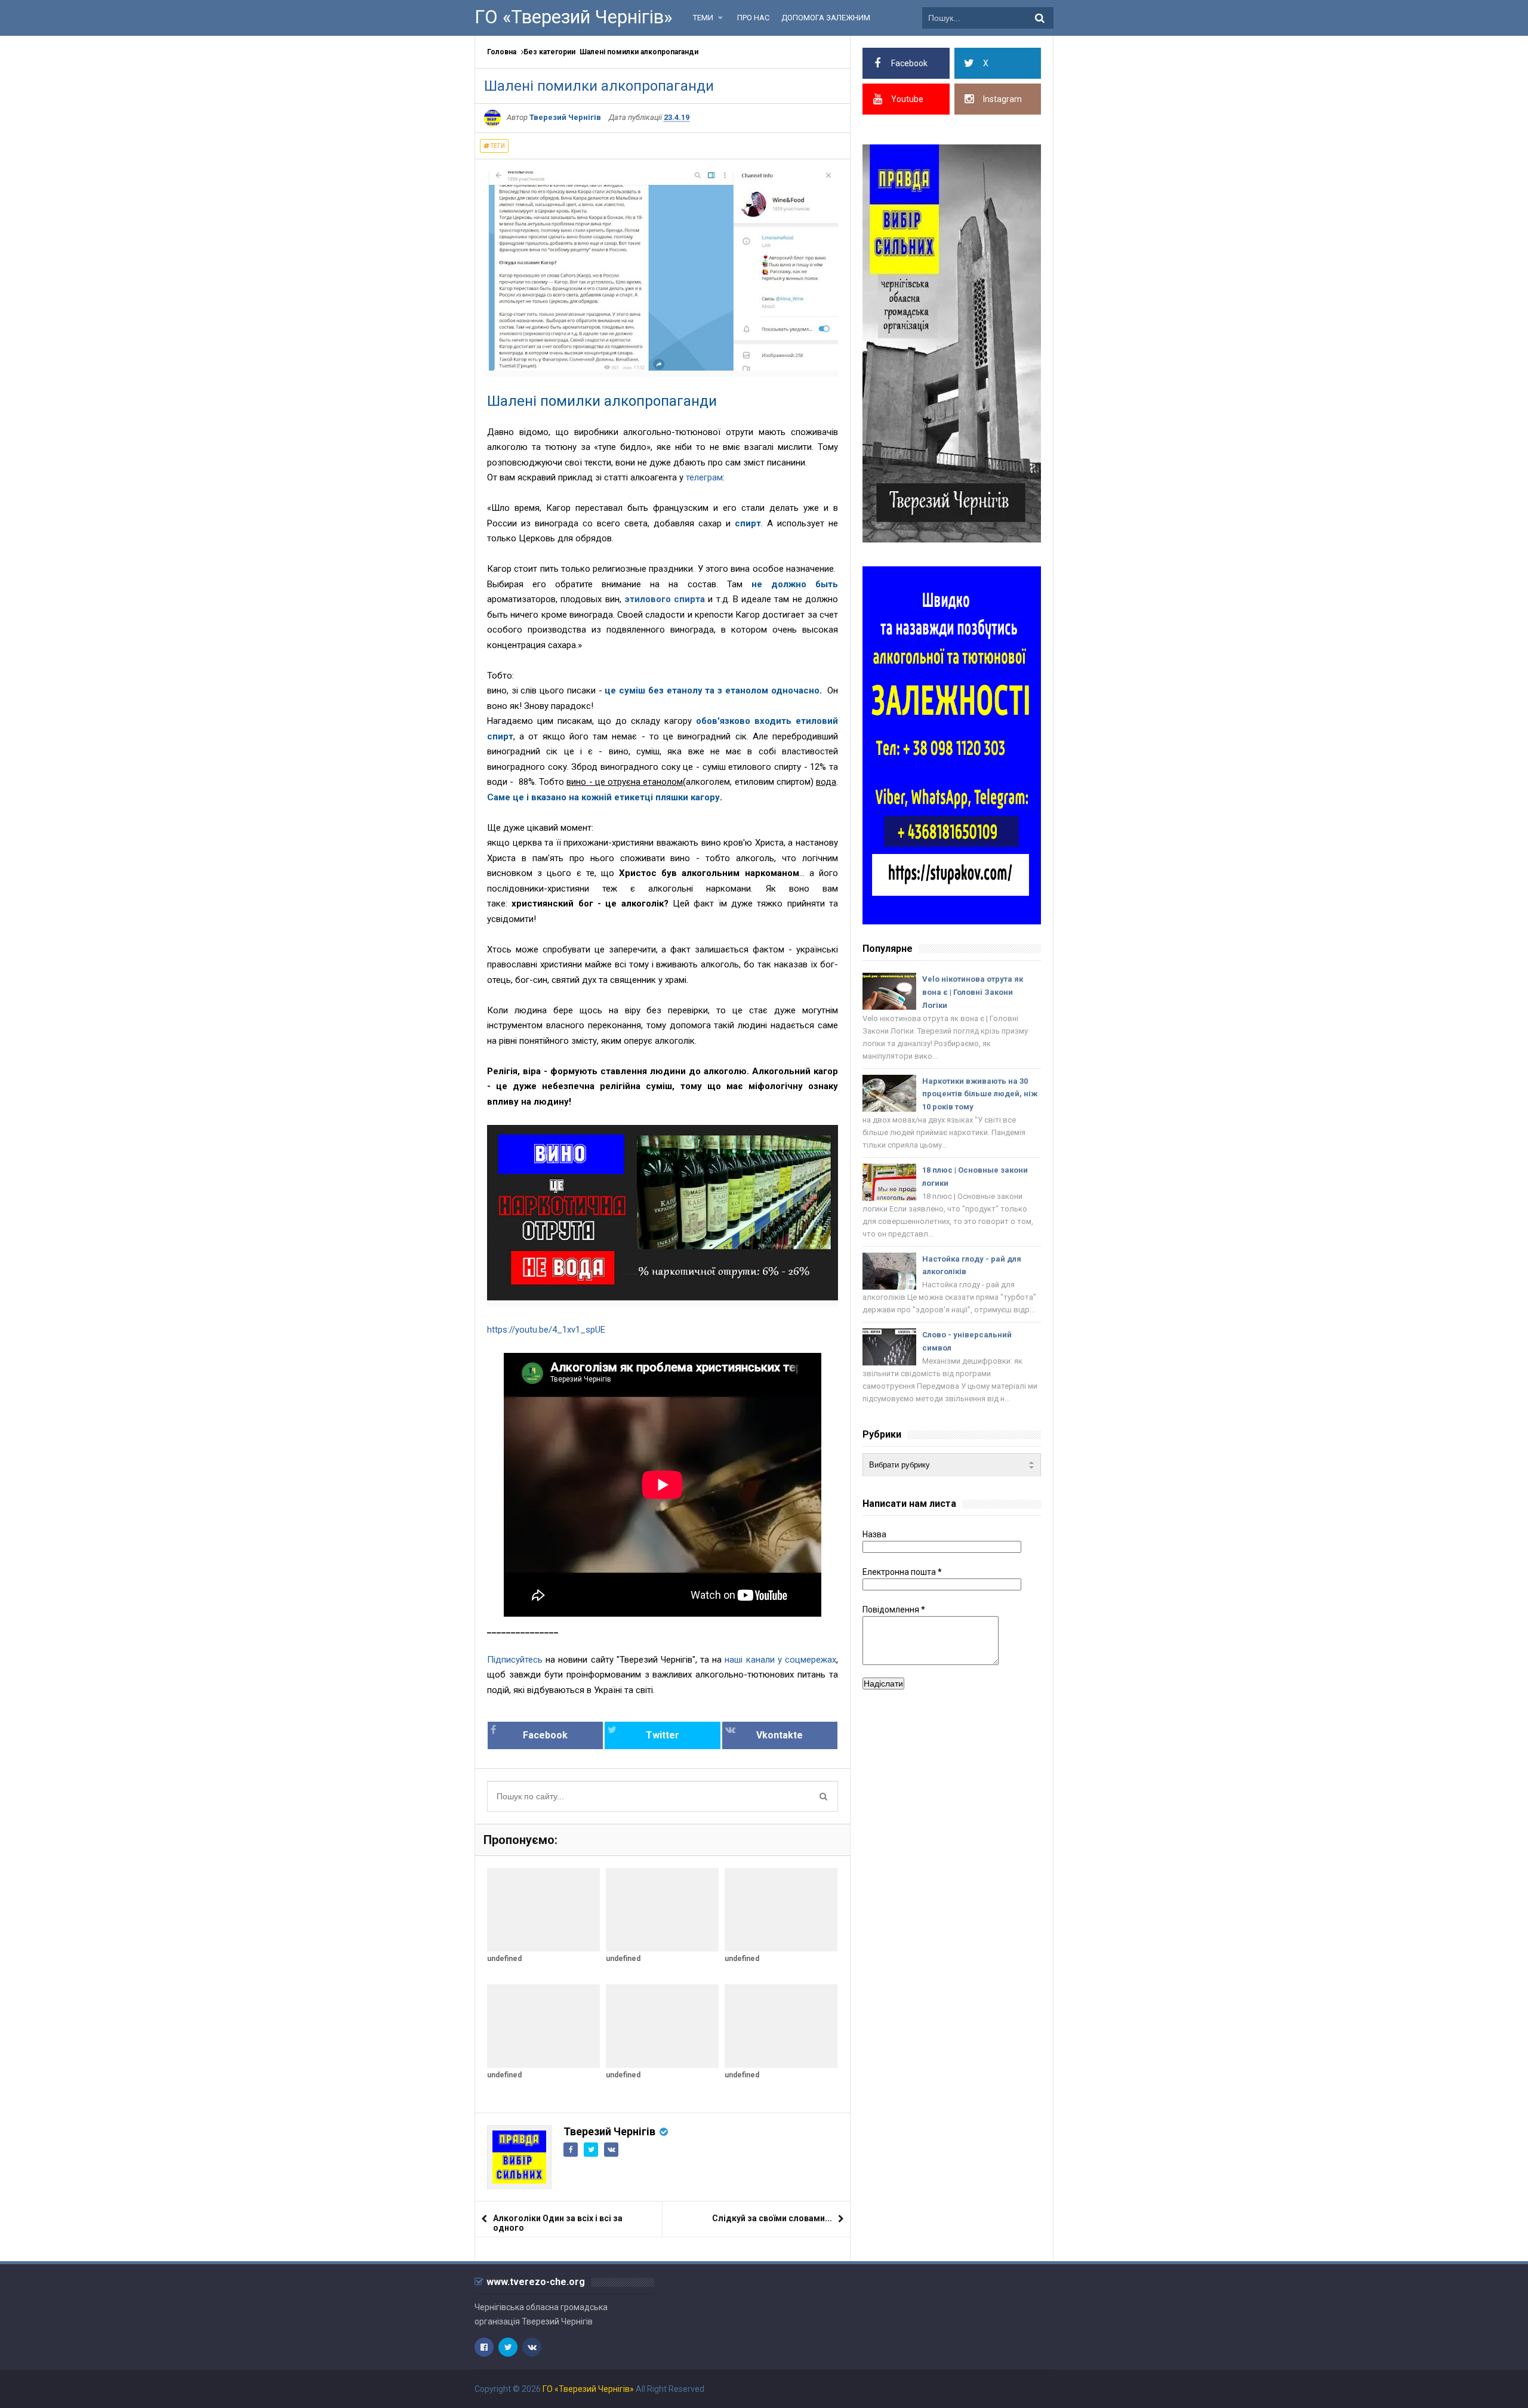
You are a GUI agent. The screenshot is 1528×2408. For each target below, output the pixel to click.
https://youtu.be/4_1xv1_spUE (546, 1330)
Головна (502, 52)
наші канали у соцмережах (780, 1660)
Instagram (1002, 99)
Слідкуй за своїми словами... (772, 2218)
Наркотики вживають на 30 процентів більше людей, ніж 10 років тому (980, 1094)
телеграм (704, 477)
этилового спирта (665, 599)
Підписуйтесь (516, 1660)
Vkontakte (780, 1735)
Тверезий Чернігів (609, 2131)
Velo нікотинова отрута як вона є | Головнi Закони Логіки (973, 992)
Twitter (663, 1735)
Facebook (545, 1735)
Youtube (907, 99)
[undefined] (543, 1910)
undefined (504, 1959)
